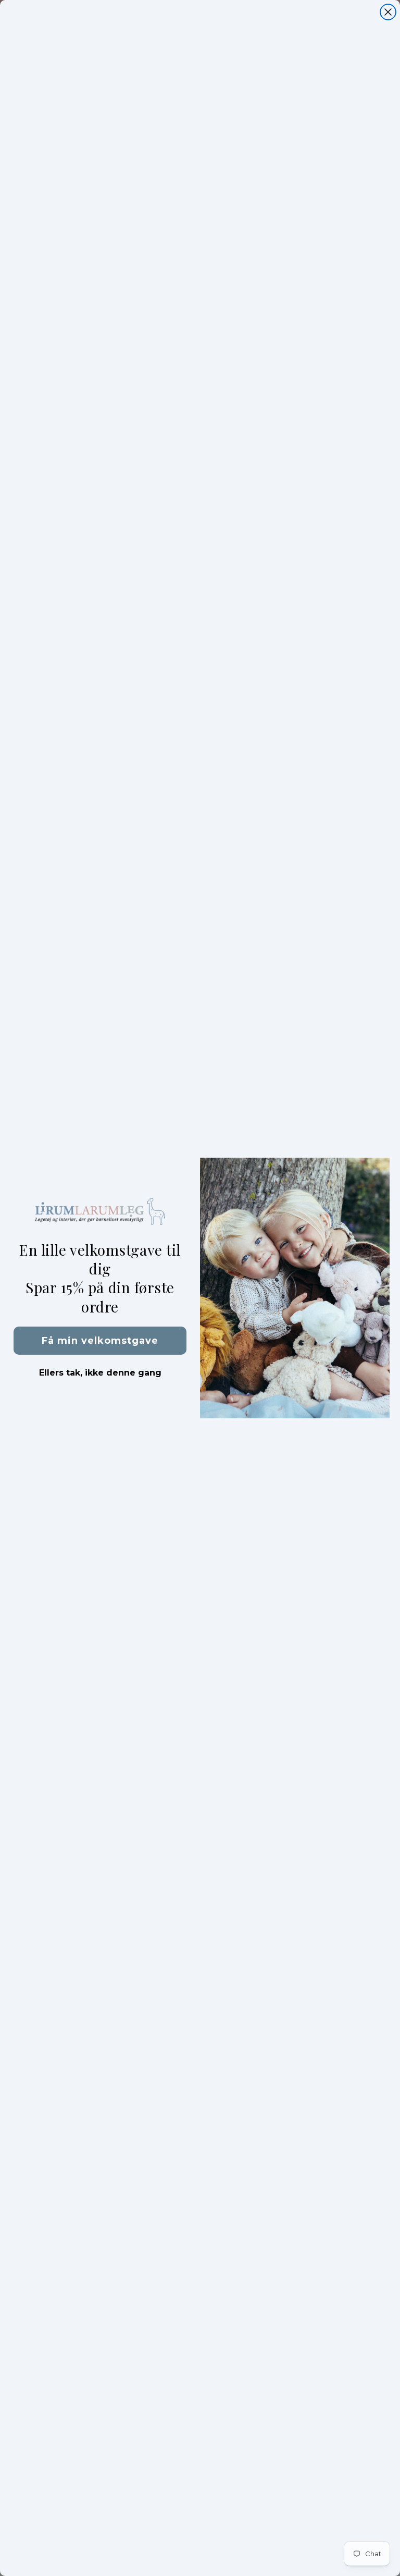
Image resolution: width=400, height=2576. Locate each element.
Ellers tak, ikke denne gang (100, 1373)
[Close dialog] (388, 12)
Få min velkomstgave (100, 1341)
